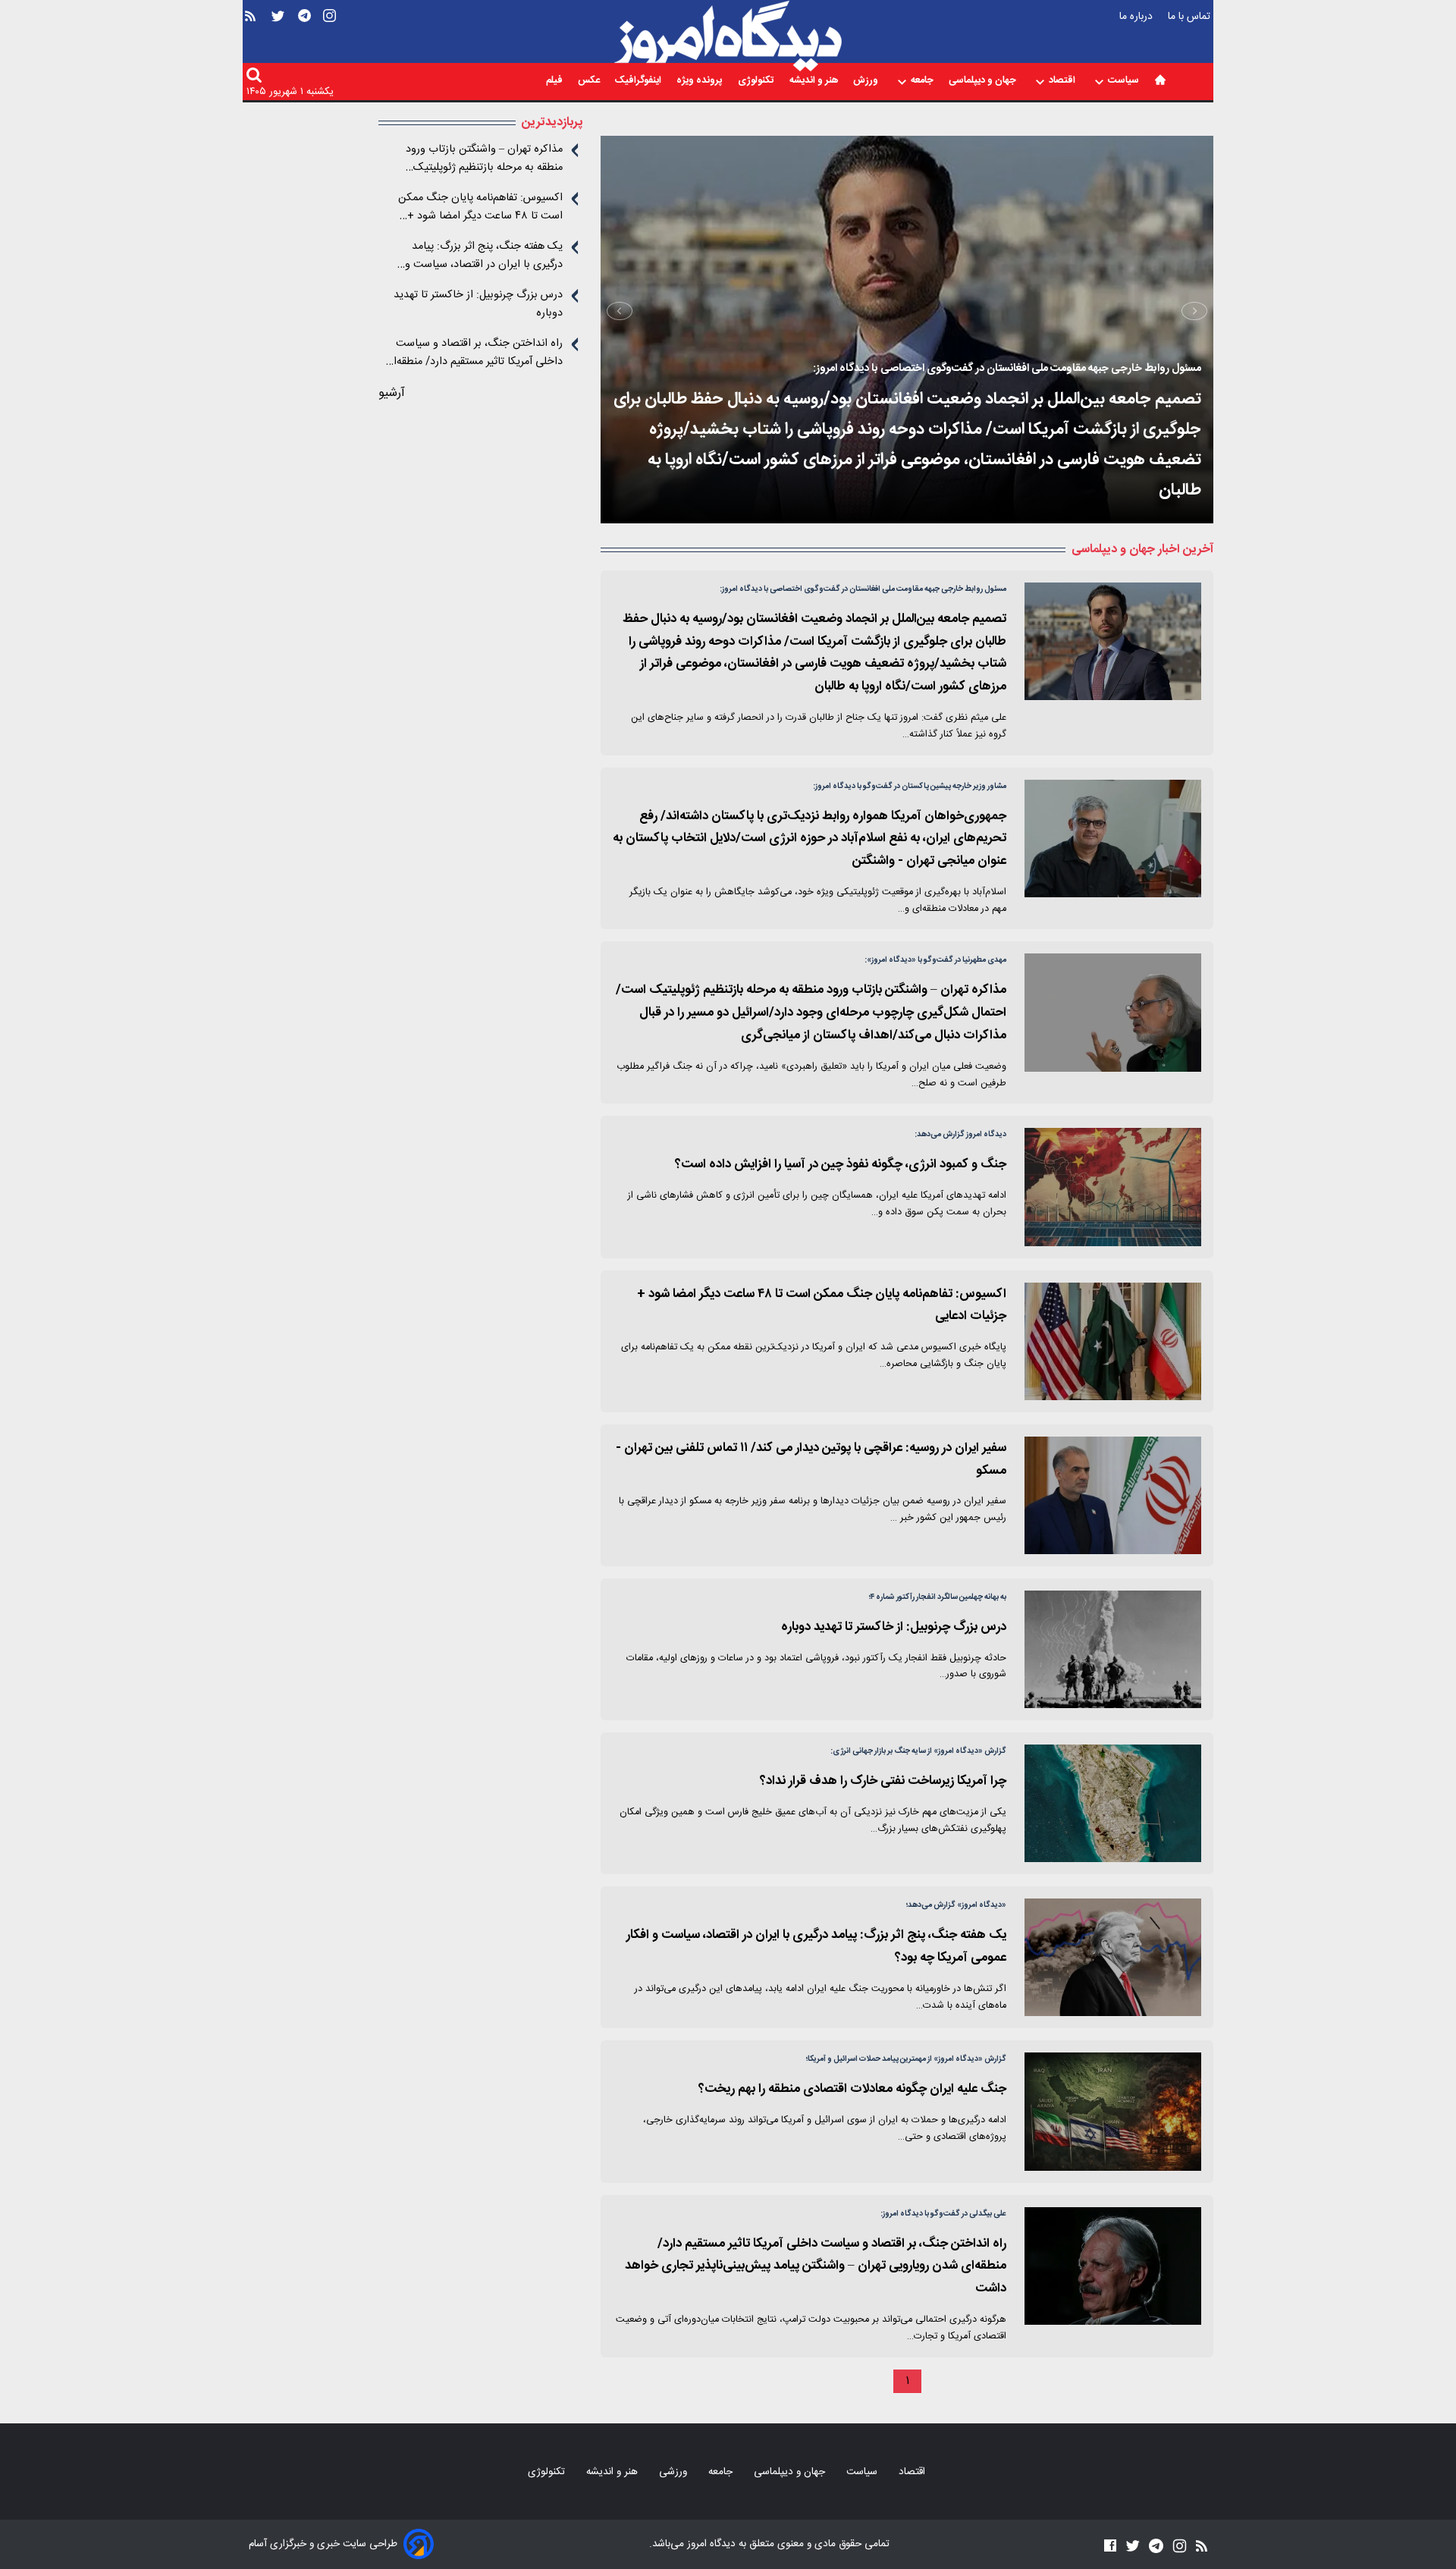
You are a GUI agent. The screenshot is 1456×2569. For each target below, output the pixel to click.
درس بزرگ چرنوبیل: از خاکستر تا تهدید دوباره (894, 1627)
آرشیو (392, 393)
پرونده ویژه (701, 82)
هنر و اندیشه (815, 82)
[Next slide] (620, 311)
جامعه (923, 82)
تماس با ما (1191, 16)
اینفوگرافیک (639, 82)
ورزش (867, 82)
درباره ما (1137, 16)
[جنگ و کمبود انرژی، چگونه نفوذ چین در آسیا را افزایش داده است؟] (1113, 1187)
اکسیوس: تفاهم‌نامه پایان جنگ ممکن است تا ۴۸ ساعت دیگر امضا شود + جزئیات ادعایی (480, 207)
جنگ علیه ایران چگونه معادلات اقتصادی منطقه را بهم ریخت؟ (852, 2089)
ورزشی (675, 2472)
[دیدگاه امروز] (728, 36)
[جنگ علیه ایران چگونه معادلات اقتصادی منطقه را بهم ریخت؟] (1113, 2111)
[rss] (250, 39)
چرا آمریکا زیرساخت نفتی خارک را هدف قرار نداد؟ (883, 1781)
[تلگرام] (304, 39)
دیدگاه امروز (710, 2544)
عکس (590, 82)
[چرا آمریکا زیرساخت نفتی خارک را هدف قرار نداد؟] (1113, 1803)
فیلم (555, 82)
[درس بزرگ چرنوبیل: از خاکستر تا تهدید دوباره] (1113, 1649)
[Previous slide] (1194, 311)
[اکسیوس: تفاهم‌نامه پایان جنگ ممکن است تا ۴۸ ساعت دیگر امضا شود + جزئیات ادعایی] (1113, 1341)
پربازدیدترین (552, 122)
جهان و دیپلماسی (984, 82)
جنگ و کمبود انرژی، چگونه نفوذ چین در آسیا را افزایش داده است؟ (841, 1164)
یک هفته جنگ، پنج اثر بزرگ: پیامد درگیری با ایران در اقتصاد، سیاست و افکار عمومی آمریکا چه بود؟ (484, 256)
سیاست (1125, 82)
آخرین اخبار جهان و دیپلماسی (1142, 550)
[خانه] (1160, 80)
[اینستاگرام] (329, 39)
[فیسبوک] (1110, 2546)
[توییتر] (278, 39)
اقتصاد (1063, 82)
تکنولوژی (757, 82)
